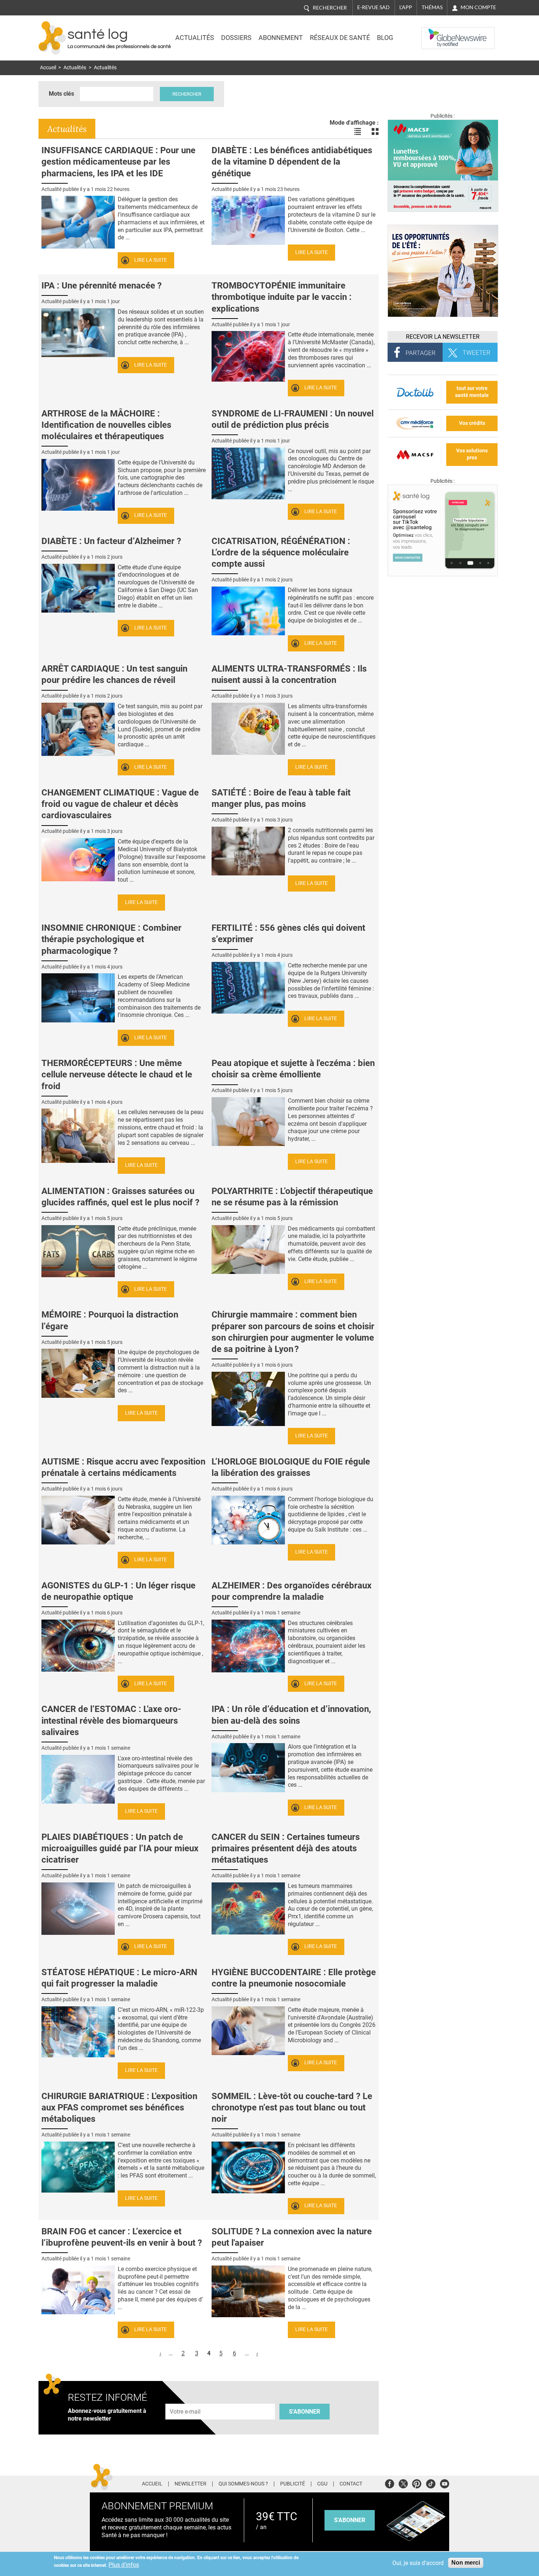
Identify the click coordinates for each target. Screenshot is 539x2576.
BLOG (385, 38)
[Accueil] (52, 38)
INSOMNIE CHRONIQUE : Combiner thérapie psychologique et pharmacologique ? (111, 939)
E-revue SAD (373, 7)
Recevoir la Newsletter (443, 337)
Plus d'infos (124, 2565)
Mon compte (478, 7)
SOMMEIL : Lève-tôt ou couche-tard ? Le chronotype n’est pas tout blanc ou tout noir (292, 2108)
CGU (322, 2484)
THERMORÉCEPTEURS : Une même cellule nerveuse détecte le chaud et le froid (117, 1074)
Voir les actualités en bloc (375, 132)
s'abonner (350, 2520)
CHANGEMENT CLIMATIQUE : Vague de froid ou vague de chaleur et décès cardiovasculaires (120, 804)
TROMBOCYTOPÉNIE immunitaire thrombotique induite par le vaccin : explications (282, 297)
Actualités (195, 38)
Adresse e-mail (186, 2399)
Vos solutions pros (472, 454)
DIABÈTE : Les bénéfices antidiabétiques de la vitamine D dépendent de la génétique (292, 162)
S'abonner (305, 2412)
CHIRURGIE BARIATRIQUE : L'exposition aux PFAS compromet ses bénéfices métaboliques (119, 2108)
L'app (406, 7)
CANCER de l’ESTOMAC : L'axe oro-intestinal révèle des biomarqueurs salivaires (111, 1720)
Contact (351, 2484)
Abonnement (281, 38)
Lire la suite (151, 260)
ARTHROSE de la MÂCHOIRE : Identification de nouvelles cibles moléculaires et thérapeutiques (106, 425)
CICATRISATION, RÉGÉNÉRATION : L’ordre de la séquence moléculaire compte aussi (281, 552)
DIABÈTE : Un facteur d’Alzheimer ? (111, 541)
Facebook (390, 2483)
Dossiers (236, 38)
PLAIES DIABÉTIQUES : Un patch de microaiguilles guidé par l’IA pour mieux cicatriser (120, 1848)
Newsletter (190, 2484)
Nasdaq (436, 33)
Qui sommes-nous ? (243, 2484)
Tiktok (431, 2483)
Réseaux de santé (340, 38)
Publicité (293, 2484)
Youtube (445, 2483)
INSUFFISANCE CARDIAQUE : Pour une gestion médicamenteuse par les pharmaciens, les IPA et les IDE (118, 162)
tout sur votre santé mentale (472, 392)
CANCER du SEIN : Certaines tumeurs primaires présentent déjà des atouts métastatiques (286, 1848)
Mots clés (61, 94)
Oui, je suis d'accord (418, 2563)
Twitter (403, 2483)
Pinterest (417, 2483)
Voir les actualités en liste (357, 132)
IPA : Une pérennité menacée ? (102, 286)
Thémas (432, 7)
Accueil (48, 68)
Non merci (466, 2563)
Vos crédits (472, 423)
